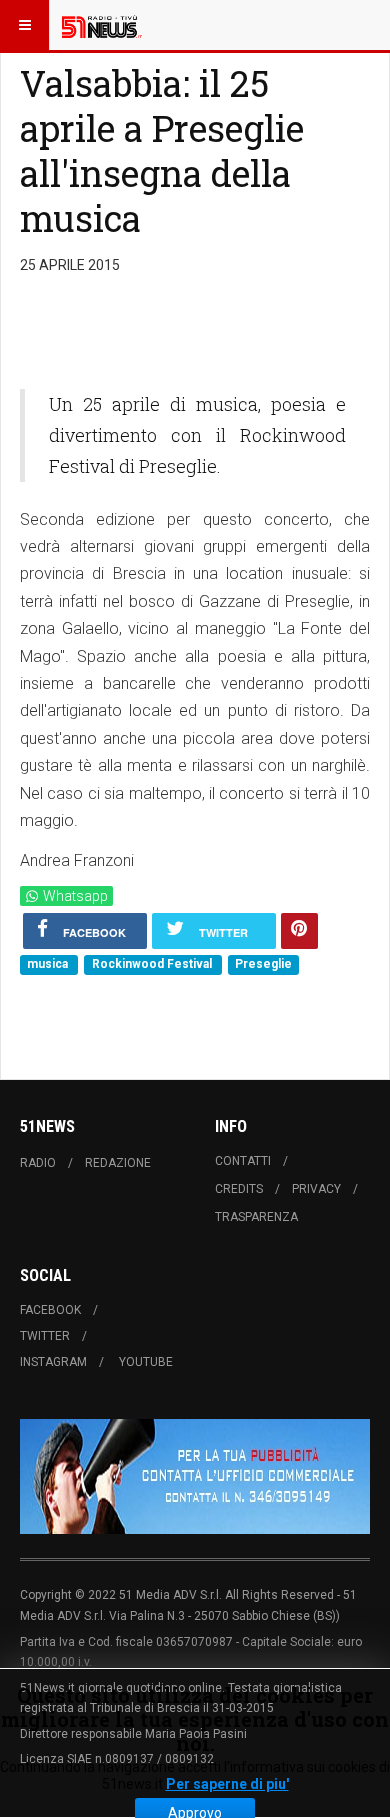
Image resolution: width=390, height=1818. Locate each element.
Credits (239, 1189)
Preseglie (263, 964)
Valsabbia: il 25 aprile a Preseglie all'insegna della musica (162, 150)
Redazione (118, 1163)
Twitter (45, 1336)
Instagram (53, 1362)
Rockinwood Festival (153, 964)
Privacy (316, 1189)
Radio (38, 1163)
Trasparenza (256, 1217)
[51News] (102, 25)
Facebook (50, 1310)
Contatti (243, 1161)
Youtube (146, 1362)
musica (49, 964)
